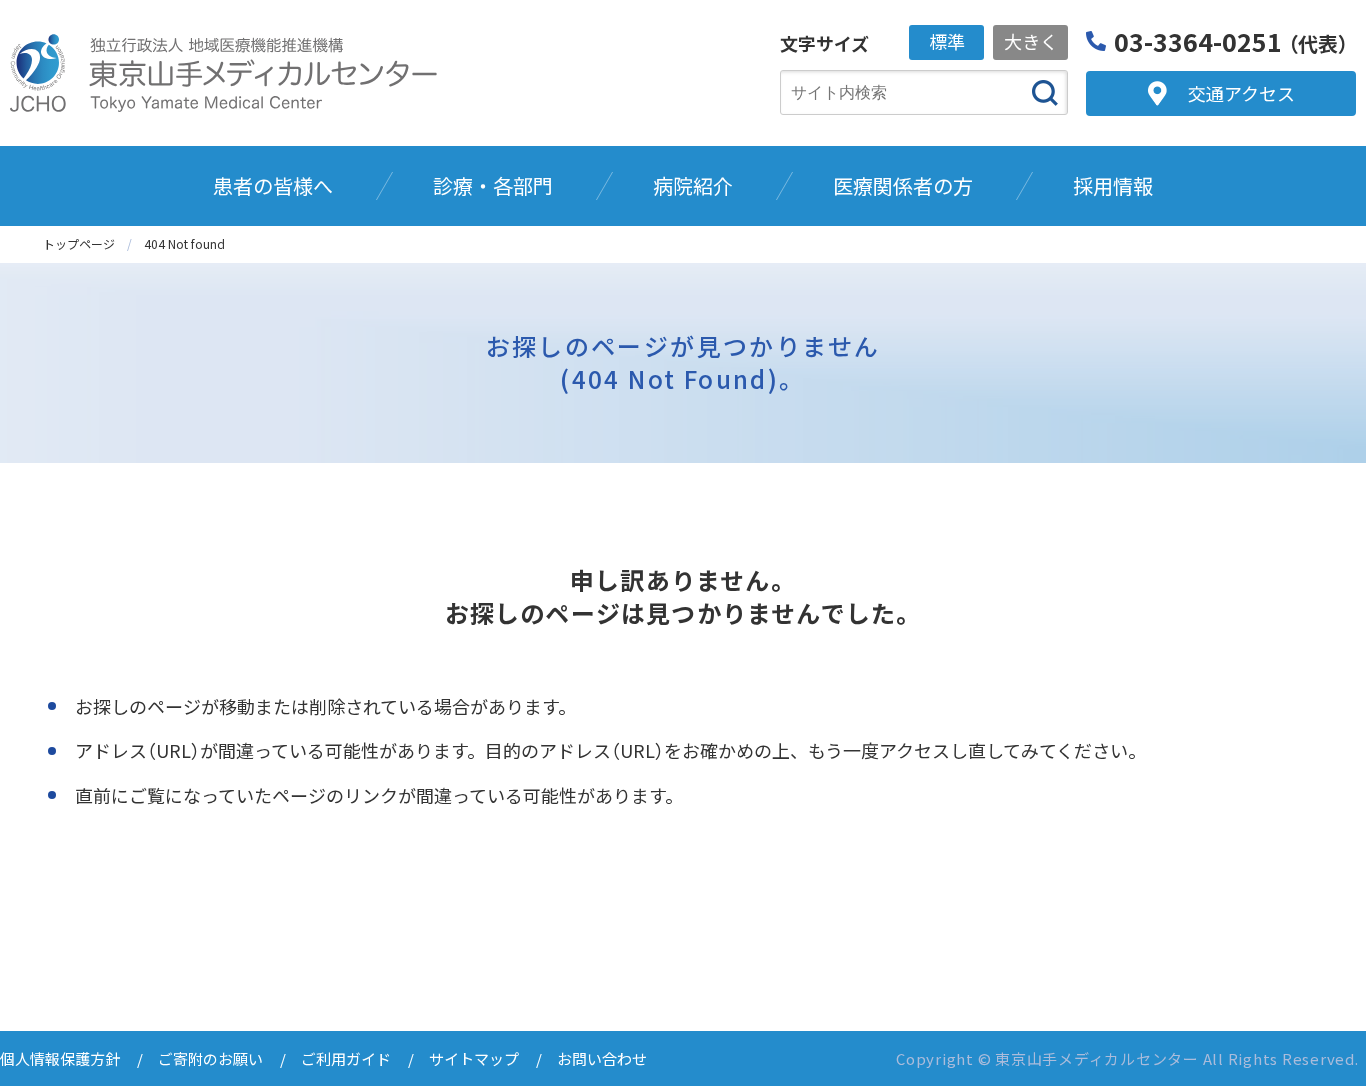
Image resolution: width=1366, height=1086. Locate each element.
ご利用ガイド (346, 1058)
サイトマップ (474, 1058)
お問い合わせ (602, 1058)
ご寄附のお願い (210, 1058)
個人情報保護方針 (60, 1058)
